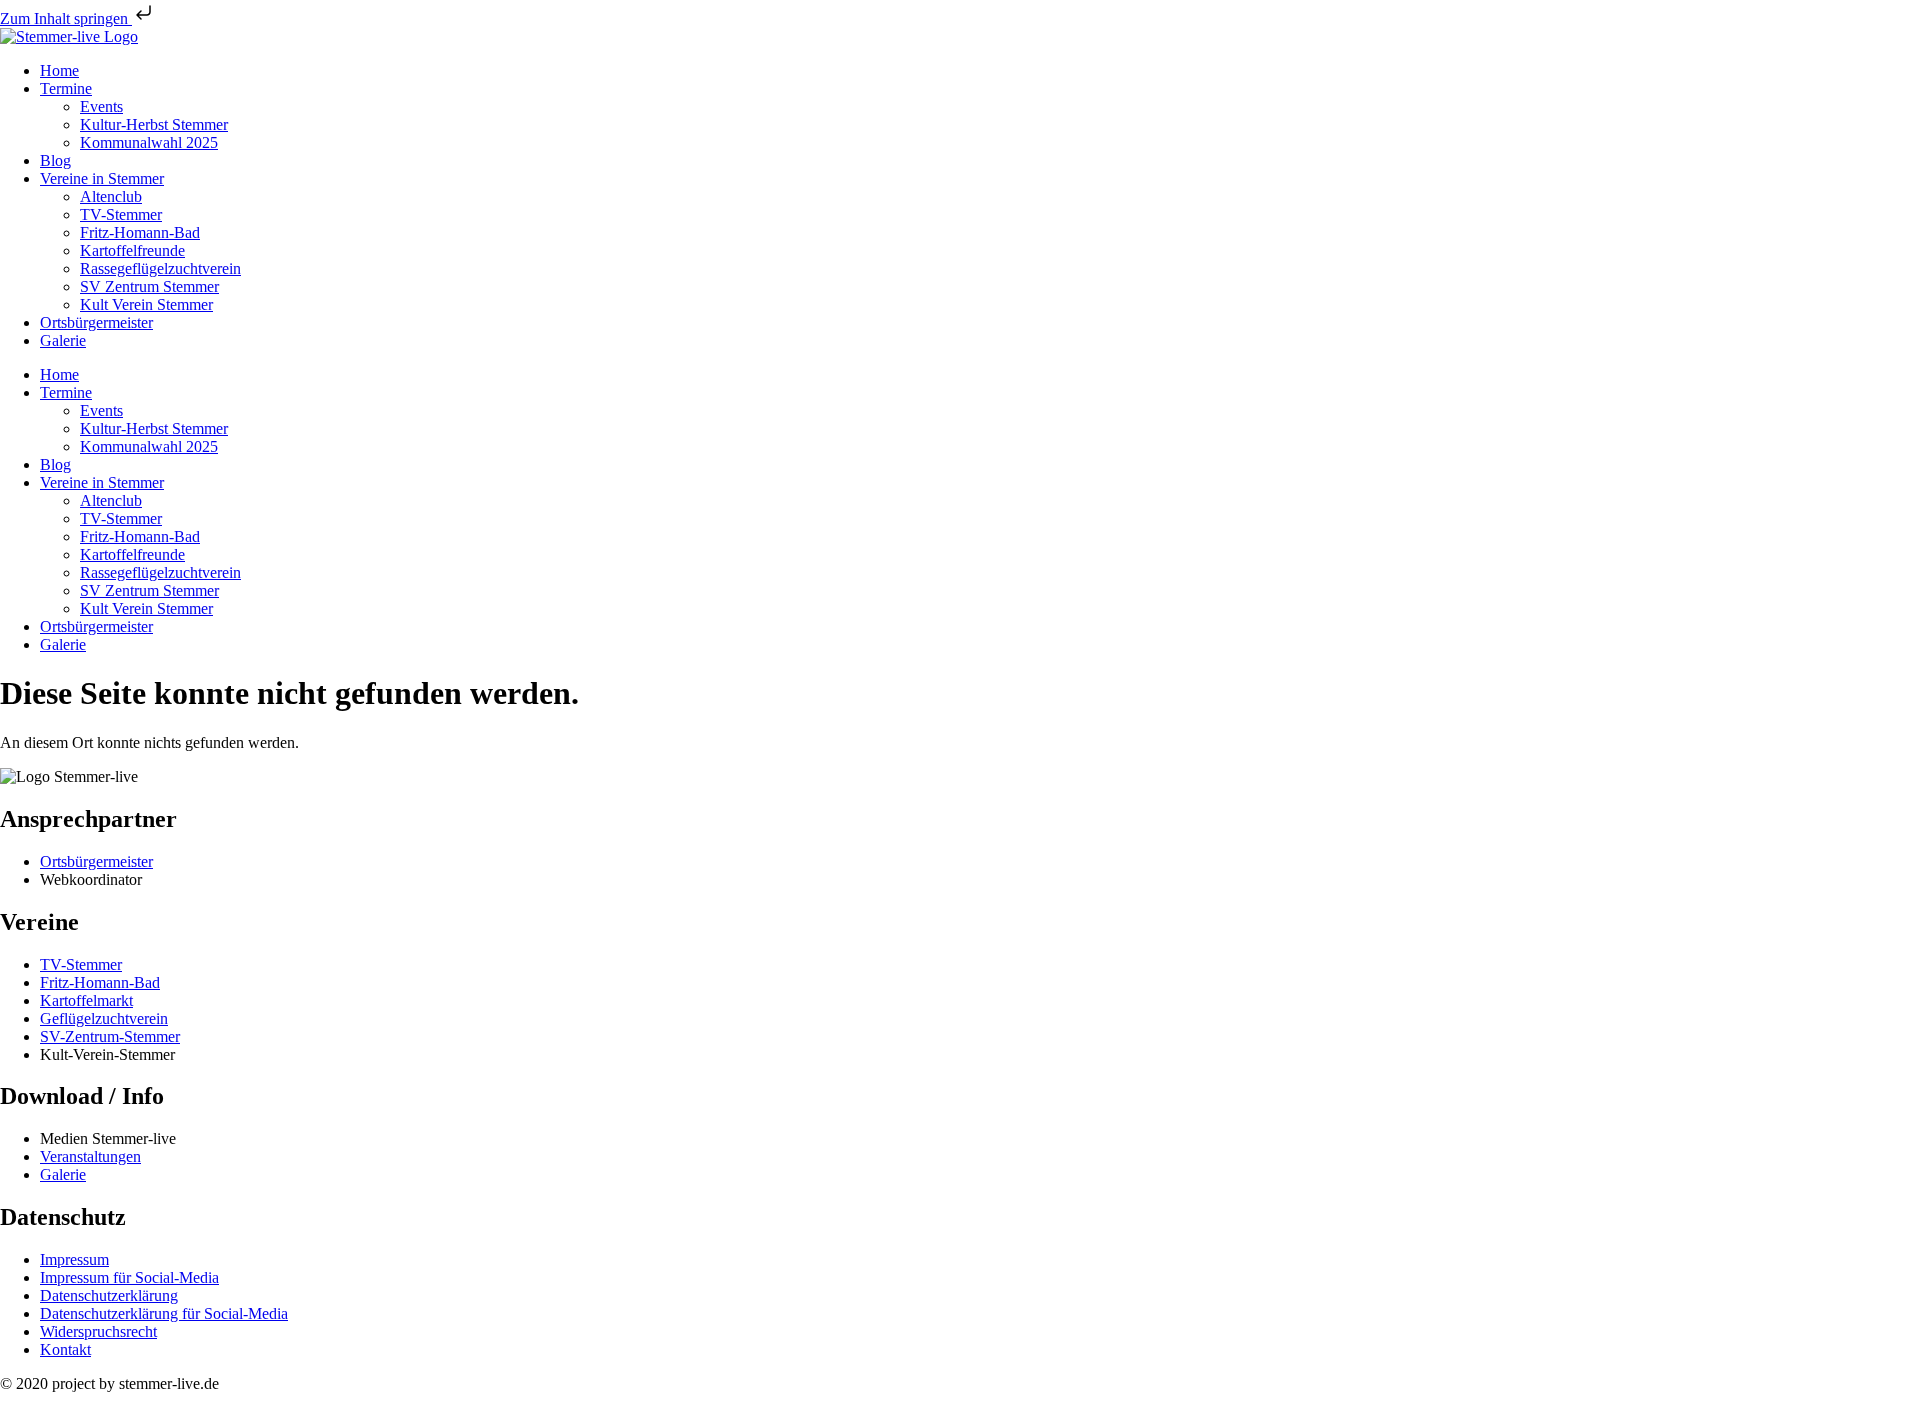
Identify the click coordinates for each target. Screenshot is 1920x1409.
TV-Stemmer (121, 214)
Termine (66, 88)
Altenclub (111, 196)
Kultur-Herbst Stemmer (154, 124)
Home (59, 70)
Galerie (63, 340)
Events (101, 106)
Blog (55, 160)
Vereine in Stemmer (102, 178)
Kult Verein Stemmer (146, 304)
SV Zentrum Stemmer (149, 286)
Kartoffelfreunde (132, 250)
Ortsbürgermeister (96, 322)
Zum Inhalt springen (66, 18)
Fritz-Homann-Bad (140, 232)
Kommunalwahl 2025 (149, 142)
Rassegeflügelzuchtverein (160, 268)
